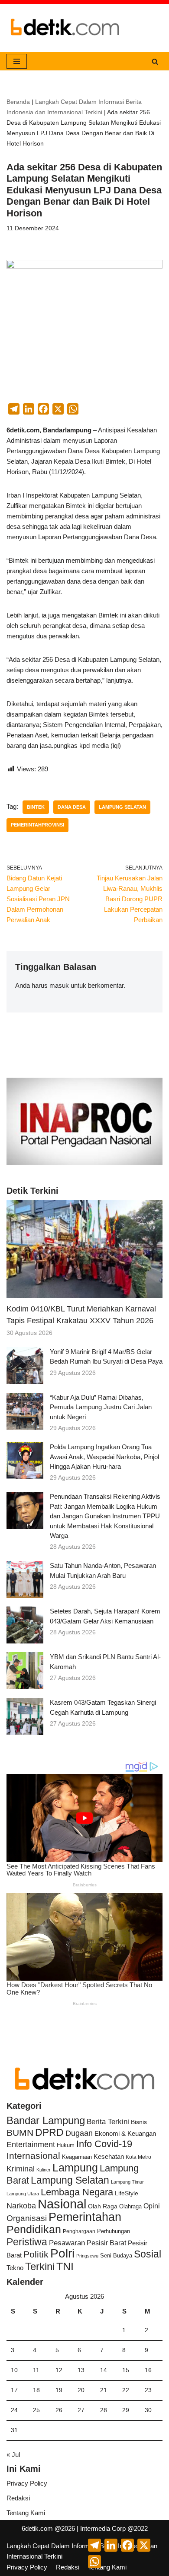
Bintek (36, 807)
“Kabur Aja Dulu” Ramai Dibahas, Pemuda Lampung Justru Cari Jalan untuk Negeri (101, 1407)
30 (148, 2410)
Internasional (33, 2156)
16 (148, 2370)
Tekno (15, 2268)
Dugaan (79, 2133)
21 (104, 2390)
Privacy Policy (27, 2483)
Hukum (66, 2145)
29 (126, 2410)
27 (81, 2410)
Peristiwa (27, 2242)
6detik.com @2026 (48, 2528)
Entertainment (31, 2144)
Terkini (40, 2267)
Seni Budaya (116, 2256)
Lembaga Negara (77, 2192)
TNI (65, 2266)
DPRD (49, 2132)
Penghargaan (79, 2231)
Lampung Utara (23, 2194)
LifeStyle (127, 2193)
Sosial (148, 2254)
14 (104, 2370)
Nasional (62, 2204)
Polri (62, 2253)
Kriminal (21, 2169)
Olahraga (130, 2206)
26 (59, 2410)
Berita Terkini (108, 2122)
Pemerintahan (85, 2217)
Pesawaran (67, 2243)
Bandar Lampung (46, 2121)
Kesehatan (109, 2156)
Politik (36, 2254)
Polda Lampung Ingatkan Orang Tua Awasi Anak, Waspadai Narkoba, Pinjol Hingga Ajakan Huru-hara (104, 1457)
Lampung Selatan (122, 807)
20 (81, 2390)
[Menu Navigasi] (17, 61)
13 (81, 2370)
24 (14, 2410)
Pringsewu (87, 2256)
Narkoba (21, 2206)
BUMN (20, 2133)
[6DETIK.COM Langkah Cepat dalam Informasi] (65, 28)
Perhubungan (114, 2231)
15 (126, 2370)
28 (104, 2410)
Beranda (18, 102)
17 (14, 2390)
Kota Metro (138, 2157)
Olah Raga (103, 2206)
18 (36, 2390)
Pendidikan (34, 2229)
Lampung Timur (127, 2182)
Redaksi (18, 2498)
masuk (59, 985)
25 (36, 2410)
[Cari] (155, 61)
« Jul (13, 2455)
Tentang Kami (26, 2513)
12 (59, 2370)
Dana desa (72, 807)
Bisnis (139, 2122)
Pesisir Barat (106, 2243)
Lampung (75, 2168)
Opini (152, 2206)
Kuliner (44, 2170)
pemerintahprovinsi (37, 825)
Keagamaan (77, 2157)
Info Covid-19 (104, 2144)
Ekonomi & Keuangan (125, 2133)
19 (59, 2390)
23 (148, 2390)
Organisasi (27, 2218)
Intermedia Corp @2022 (114, 2528)
